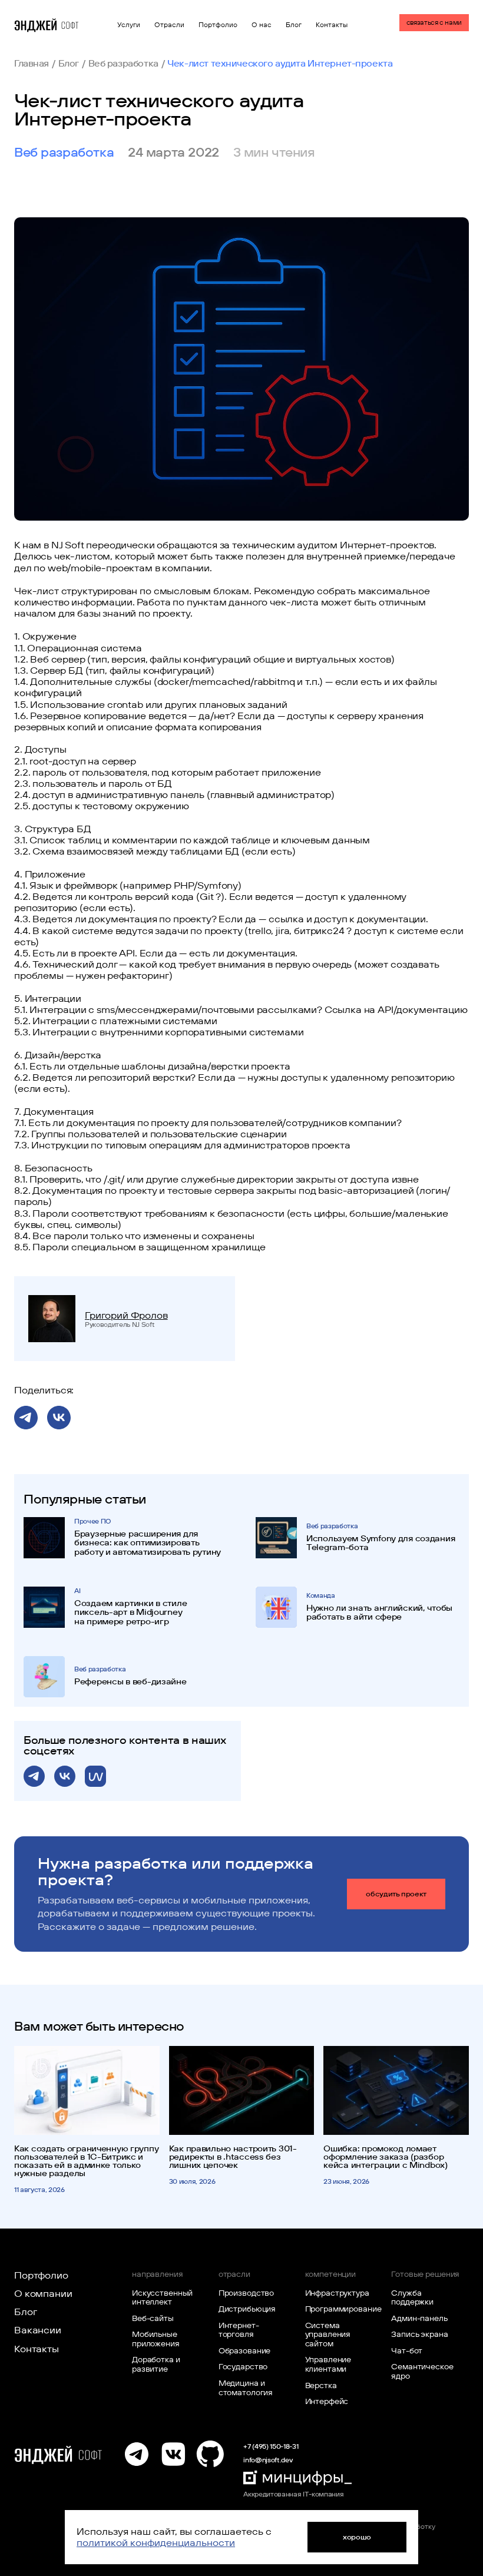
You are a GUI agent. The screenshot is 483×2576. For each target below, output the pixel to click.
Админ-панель (419, 2318)
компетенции (331, 2274)
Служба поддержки (412, 2297)
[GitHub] (210, 2454)
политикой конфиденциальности (156, 2542)
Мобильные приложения (156, 2339)
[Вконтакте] (173, 2454)
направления (158, 2274)
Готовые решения (425, 2274)
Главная (32, 63)
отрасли (234, 2274)
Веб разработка (123, 63)
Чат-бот (407, 2350)
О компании (43, 2293)
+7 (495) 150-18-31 (271, 2446)
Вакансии (38, 2330)
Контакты (332, 25)
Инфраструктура (337, 2293)
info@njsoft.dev (268, 2460)
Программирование (340, 2309)
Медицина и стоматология (246, 2388)
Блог (294, 25)
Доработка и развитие (156, 2364)
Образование (245, 2350)
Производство (246, 2293)
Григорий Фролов (126, 1315)
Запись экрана (419, 2334)
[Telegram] (137, 2454)
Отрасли (169, 25)
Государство (243, 2366)
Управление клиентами (328, 2364)
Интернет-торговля (239, 2330)
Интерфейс (327, 2401)
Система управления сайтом (328, 2334)
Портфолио (218, 25)
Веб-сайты (153, 2318)
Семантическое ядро (422, 2371)
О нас (262, 25)
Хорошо (357, 2537)
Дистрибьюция (247, 2309)
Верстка (321, 2385)
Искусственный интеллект (162, 2297)
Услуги (129, 25)
